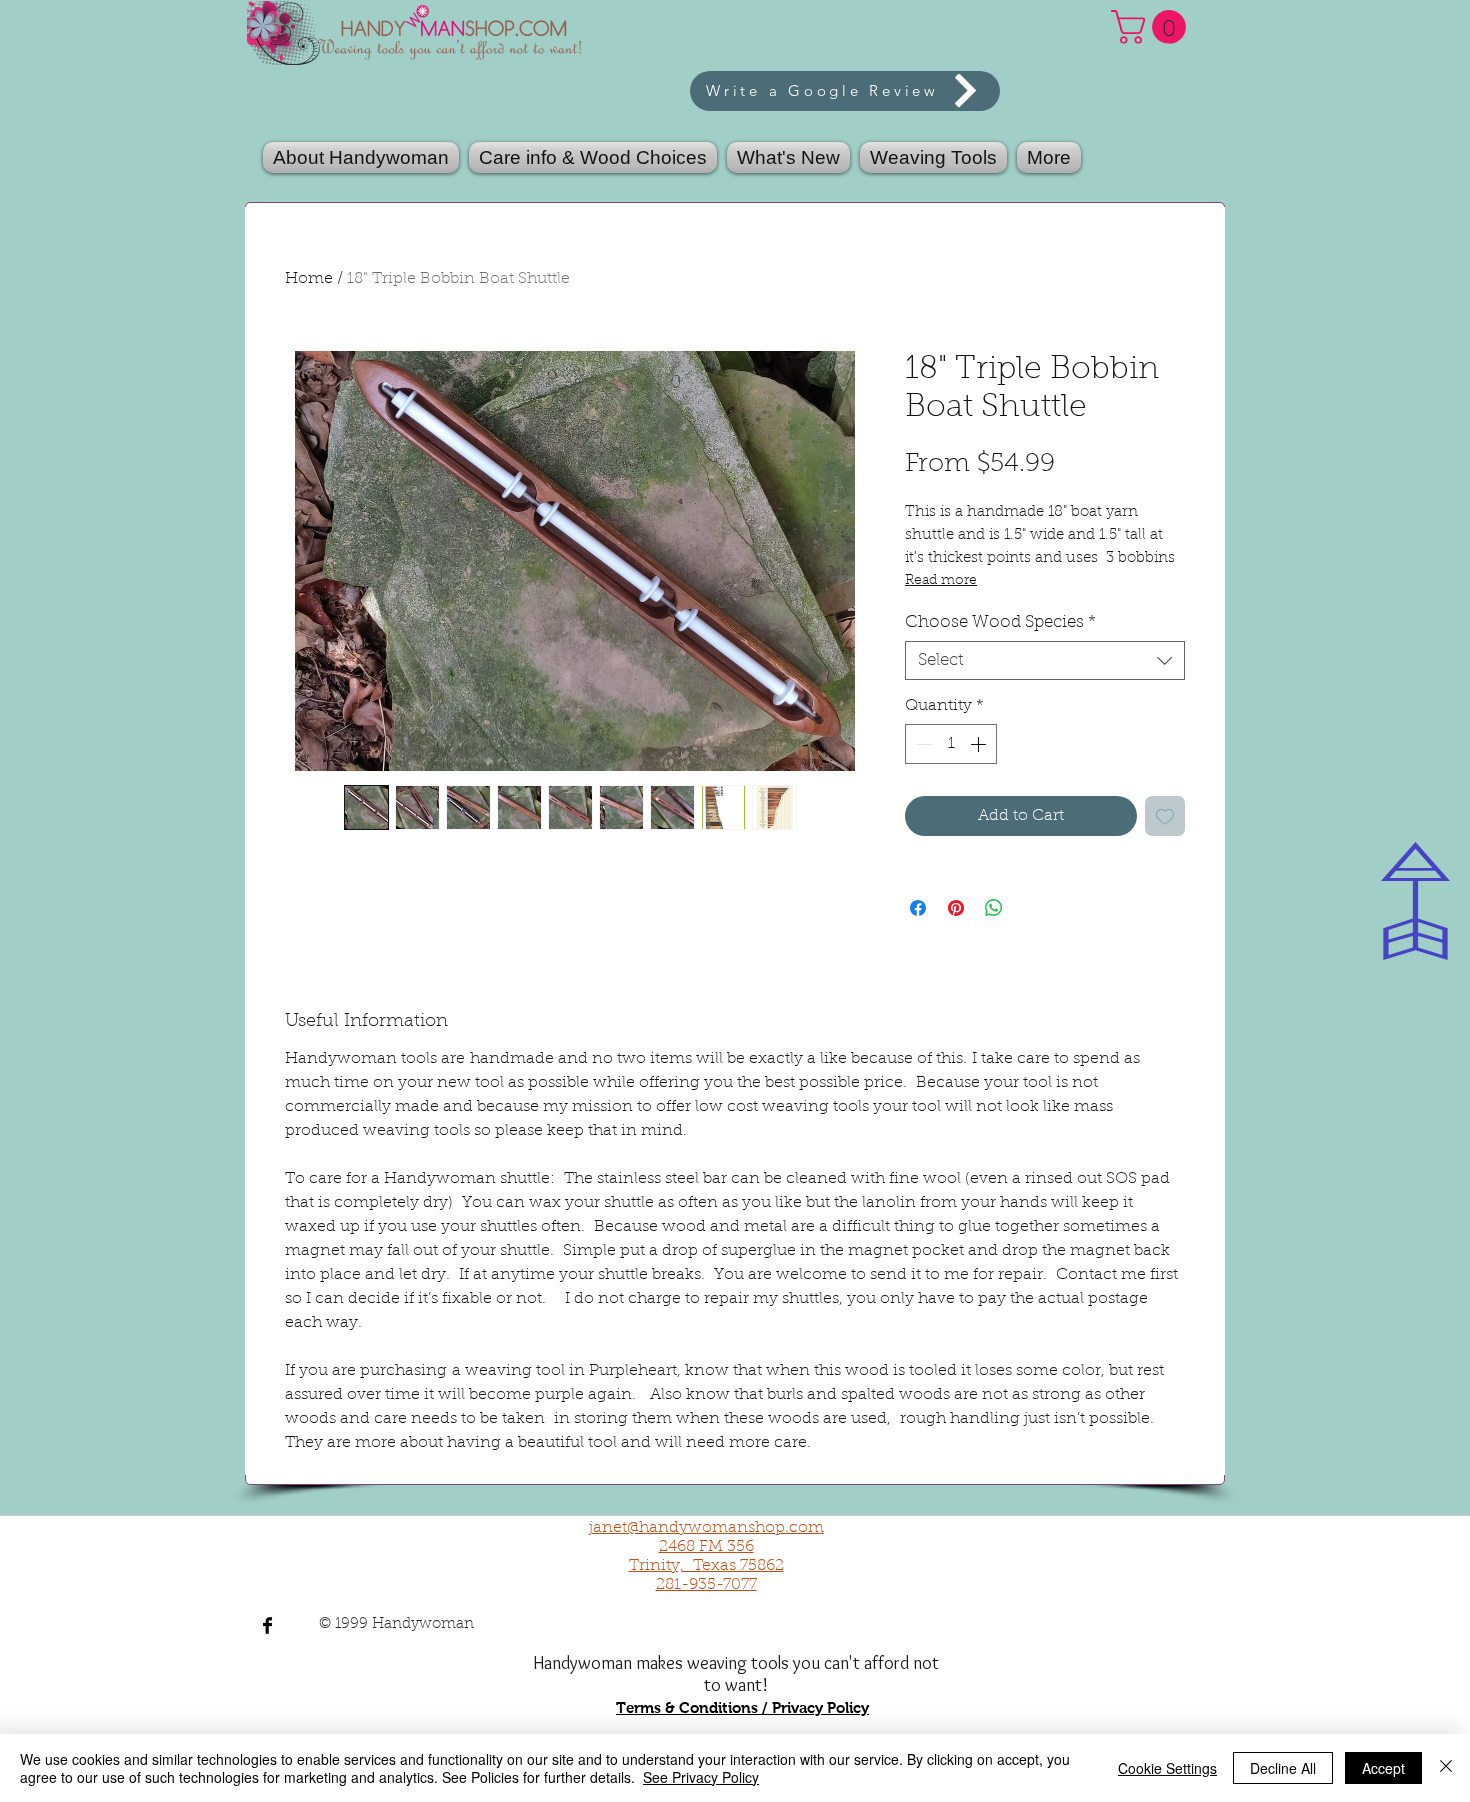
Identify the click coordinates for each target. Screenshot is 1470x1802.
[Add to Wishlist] (1165, 816)
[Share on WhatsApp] (994, 908)
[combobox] (1045, 660)
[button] (933, 157)
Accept (1383, 1768)
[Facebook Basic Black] (267, 1625)
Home (309, 279)
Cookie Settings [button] (1167, 1768)
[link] (1152, 27)
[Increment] (980, 744)
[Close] (1446, 1768)
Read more (941, 581)
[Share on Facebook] (918, 908)
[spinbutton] (951, 744)
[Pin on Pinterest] (956, 908)
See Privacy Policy (701, 1777)
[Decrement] (922, 744)
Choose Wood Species (1000, 622)
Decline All (1283, 1768)
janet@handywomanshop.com (706, 1528)
